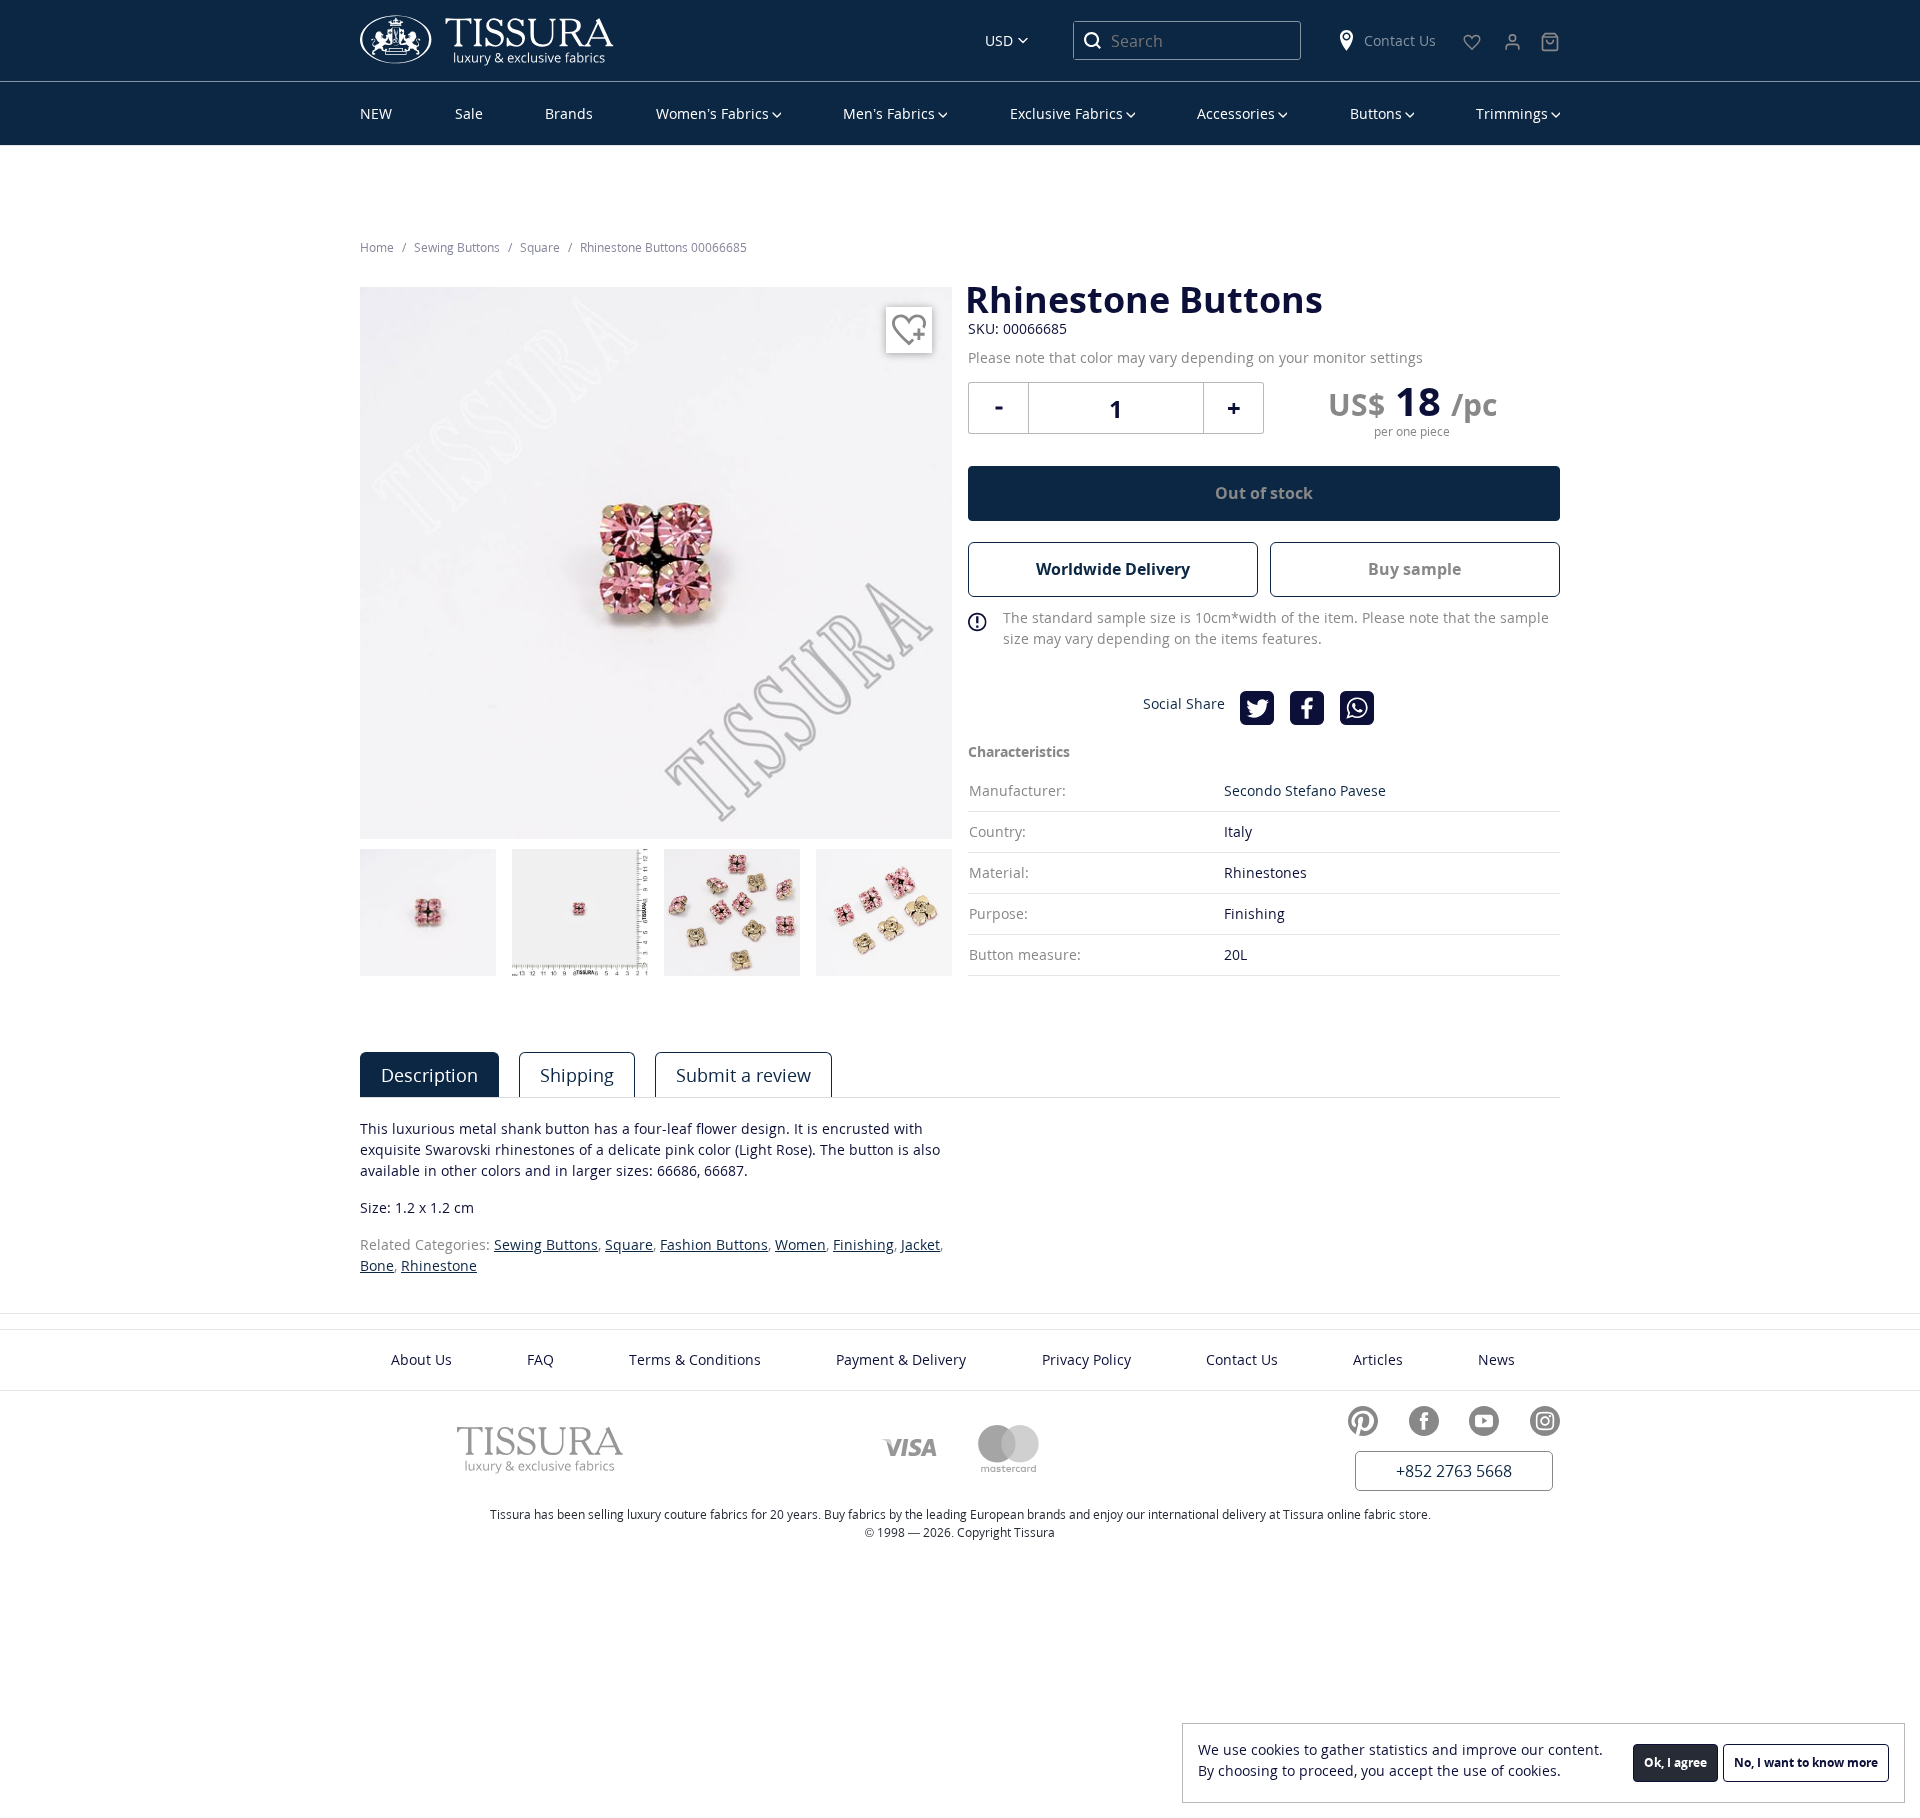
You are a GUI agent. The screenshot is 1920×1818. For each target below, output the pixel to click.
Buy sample (1414, 569)
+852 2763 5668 (1454, 1471)
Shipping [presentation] (577, 1075)
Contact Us (1400, 40)
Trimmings (1512, 113)
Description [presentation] (429, 1075)
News (1496, 1359)
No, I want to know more (1806, 1762)
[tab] (429, 1074)
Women (800, 1244)
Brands (569, 113)
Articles (1378, 1359)
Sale (469, 113)
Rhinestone (439, 1265)
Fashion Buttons (714, 1244)
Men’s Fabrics (889, 113)
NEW (376, 113)
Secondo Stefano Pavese (1305, 790)
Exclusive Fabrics (1066, 113)
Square (629, 1244)
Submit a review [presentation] (743, 1075)
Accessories (1236, 113)
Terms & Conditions (695, 1359)
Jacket (920, 1244)
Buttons (1376, 113)
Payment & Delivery (901, 1359)
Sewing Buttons (546, 1244)
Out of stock (1264, 493)
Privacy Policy (1086, 1359)
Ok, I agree (1675, 1762)
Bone (377, 1265)
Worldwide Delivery (1113, 569)
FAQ (540, 1359)
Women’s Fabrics (712, 113)
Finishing (863, 1244)
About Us (421, 1359)
